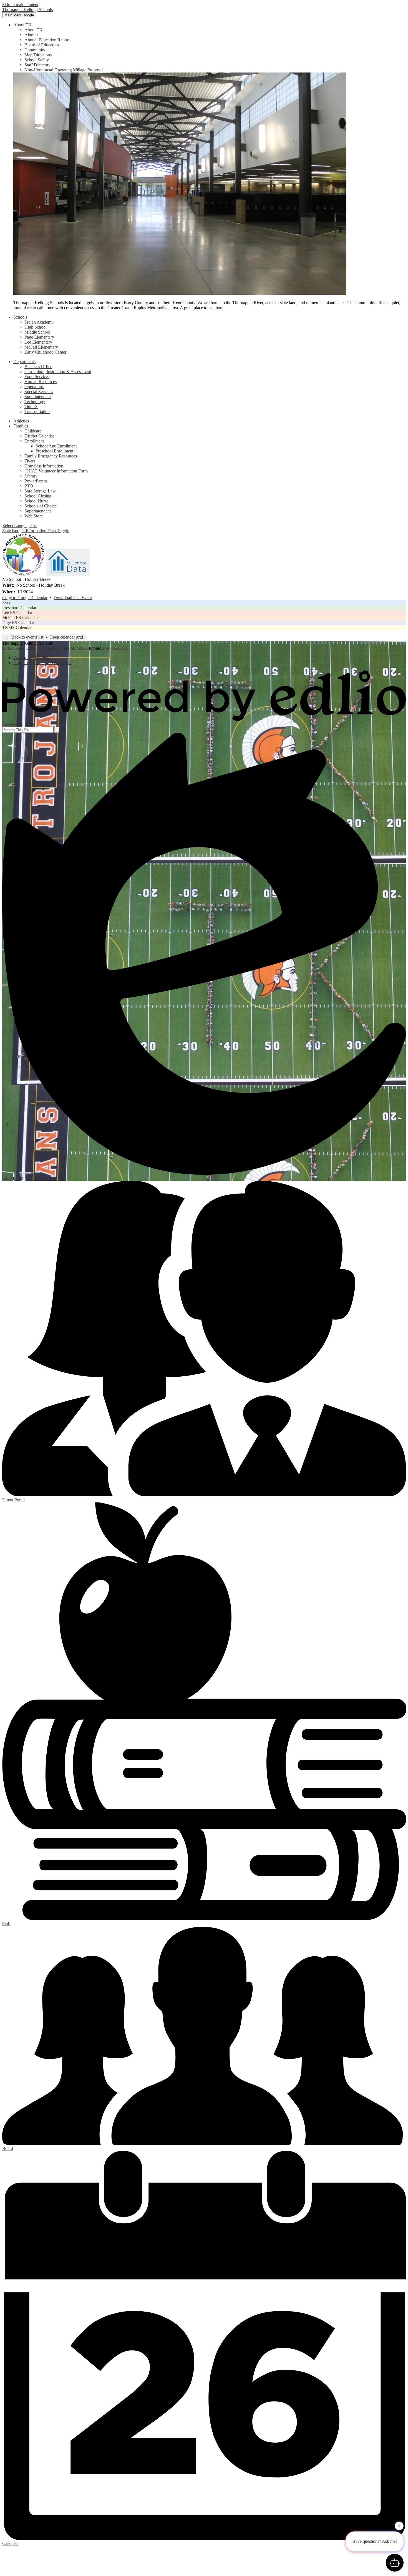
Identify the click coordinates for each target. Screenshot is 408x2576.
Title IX (31, 407)
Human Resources (41, 382)
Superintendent (38, 397)
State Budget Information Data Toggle (36, 531)
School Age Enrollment (56, 446)
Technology (35, 402)
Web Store (34, 516)
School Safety (37, 60)
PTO (29, 486)
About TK (34, 30)
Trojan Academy (39, 322)
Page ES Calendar (18, 623)
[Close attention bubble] (399, 2526)
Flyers (30, 461)
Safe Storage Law (40, 491)
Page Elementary (39, 337)
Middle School (37, 332)
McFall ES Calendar (20, 618)
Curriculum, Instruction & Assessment (58, 372)
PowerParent (36, 481)
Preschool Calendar (19, 608)
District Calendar (39, 436)
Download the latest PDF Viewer (42, 663)
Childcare (33, 431)
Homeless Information (44, 466)
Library (31, 476)
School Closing (38, 496)
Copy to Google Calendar (25, 598)
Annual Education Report (47, 40)
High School (36, 327)
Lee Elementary (38, 342)
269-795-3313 (115, 648)
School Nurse (36, 501)
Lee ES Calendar (17, 613)
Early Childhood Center (45, 352)
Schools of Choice (41, 506)
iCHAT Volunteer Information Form (56, 471)
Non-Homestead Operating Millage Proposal (64, 70)
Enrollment (34, 441)
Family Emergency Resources (51, 456)
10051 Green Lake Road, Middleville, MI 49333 (45, 648)
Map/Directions (38, 55)
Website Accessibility (32, 658)
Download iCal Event (73, 598)
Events (8, 603)
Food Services (37, 377)
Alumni (31, 35)
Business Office (38, 367)
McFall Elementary (41, 347)
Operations (34, 387)
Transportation (37, 412)
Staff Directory (37, 65)
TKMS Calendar (17, 628)
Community (35, 50)
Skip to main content (20, 5)
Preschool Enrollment (54, 451)
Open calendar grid (66, 637)
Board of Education (42, 45)
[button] (22, 25)
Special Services (39, 392)
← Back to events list (25, 637)
